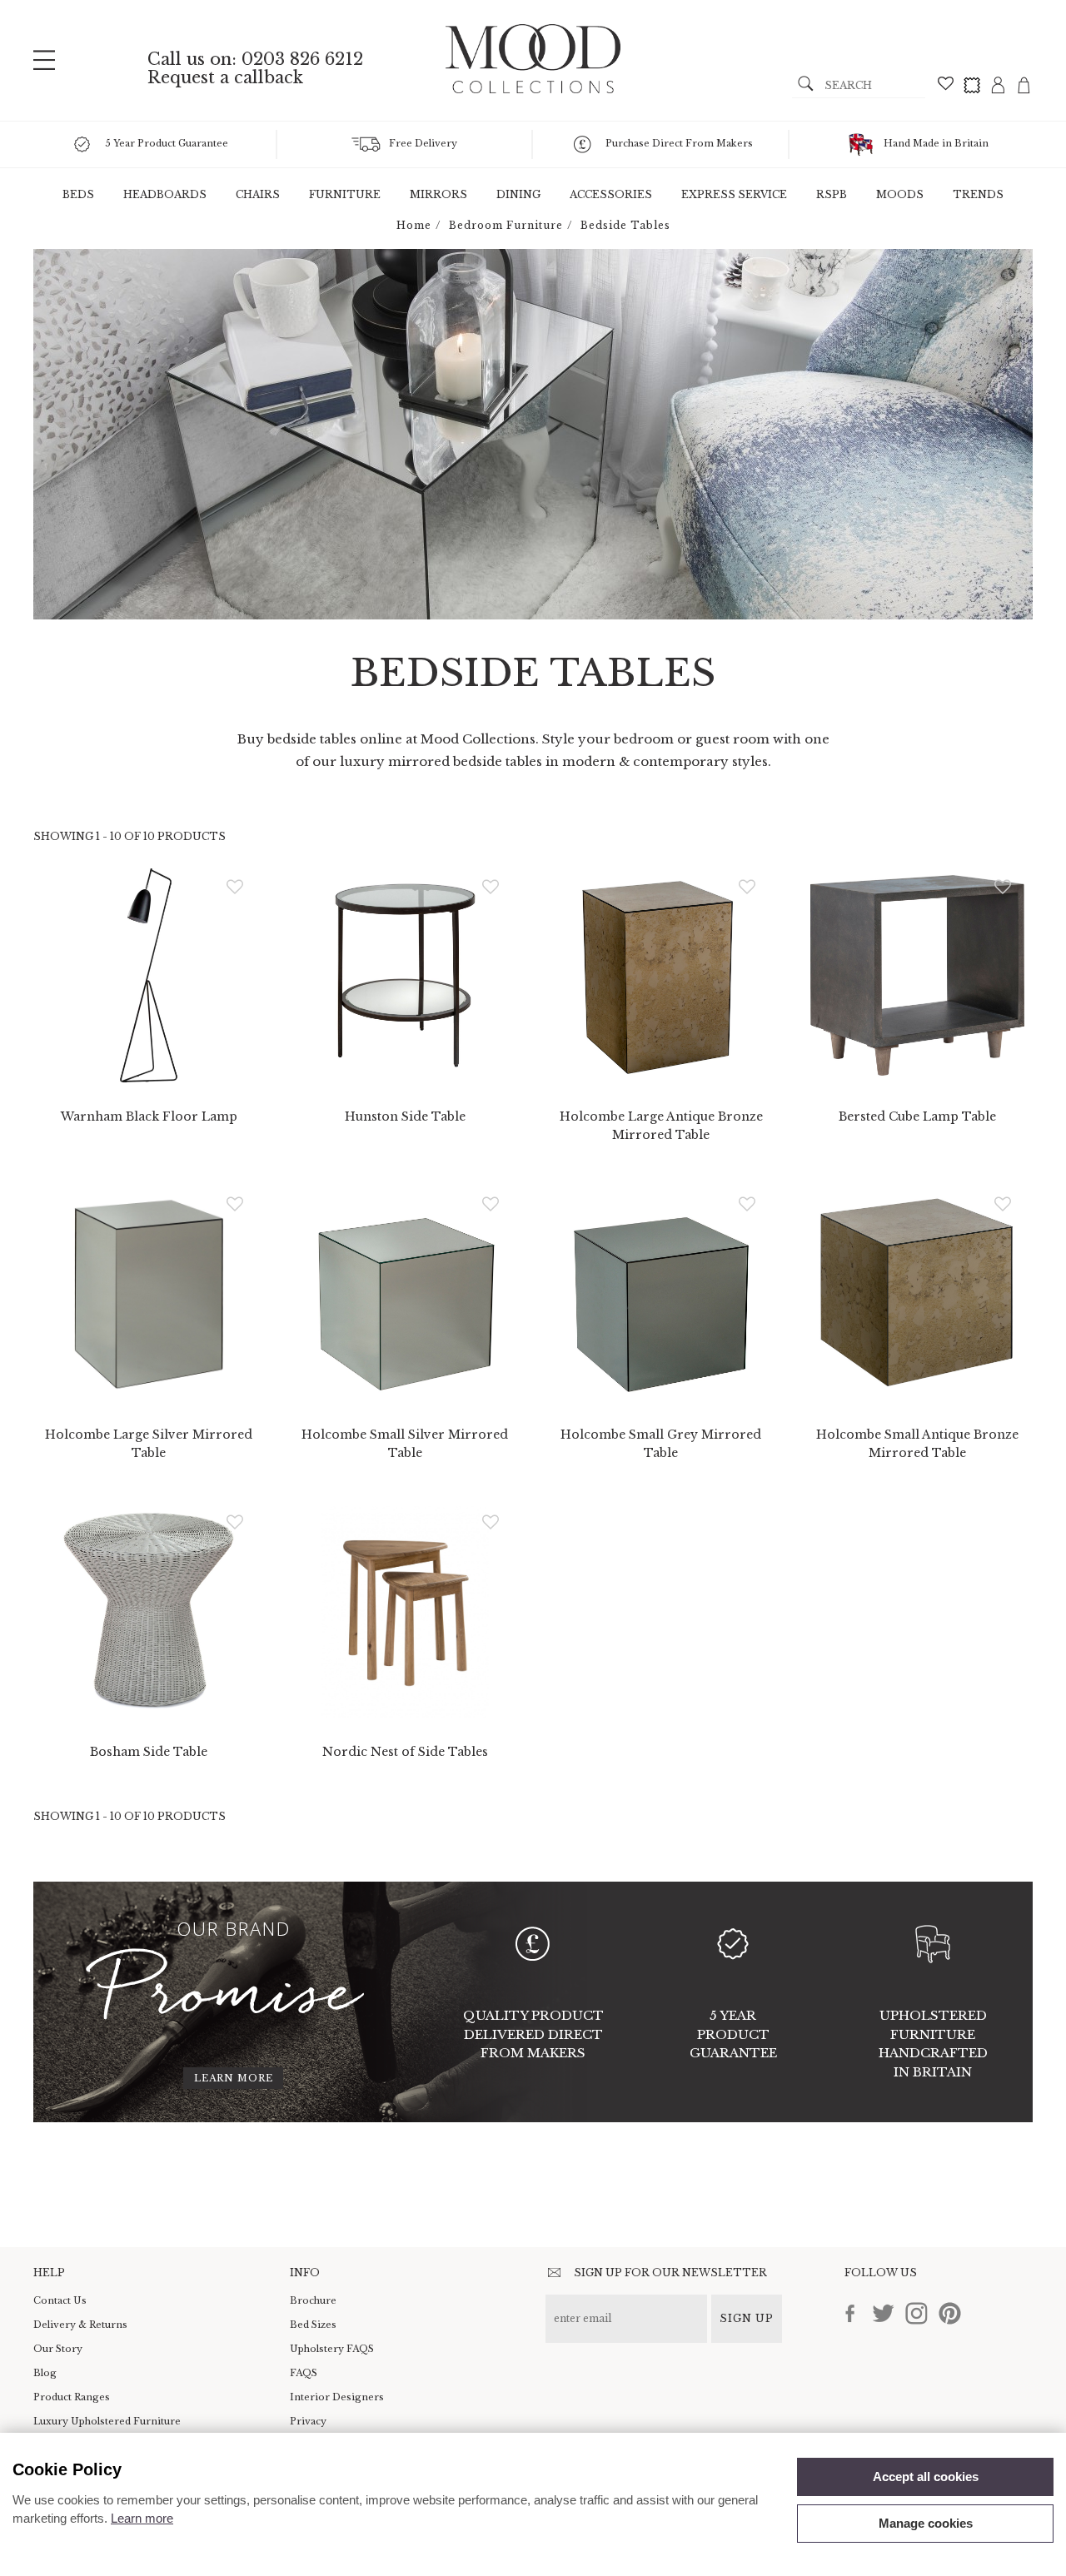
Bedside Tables (625, 225)
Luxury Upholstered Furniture (107, 2421)
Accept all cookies (926, 2477)
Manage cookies (926, 2523)
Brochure (313, 2300)
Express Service (734, 194)
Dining (518, 194)
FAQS (304, 2373)
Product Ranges (72, 2397)
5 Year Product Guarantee (167, 143)
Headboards (165, 194)
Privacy (308, 2421)
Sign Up (747, 2318)
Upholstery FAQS (332, 2349)
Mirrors (438, 194)
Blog (45, 2373)
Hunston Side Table (405, 1116)
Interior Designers (337, 2397)
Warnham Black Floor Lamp (149, 1116)
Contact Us (60, 2300)
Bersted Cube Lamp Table (917, 1116)
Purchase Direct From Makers (679, 143)
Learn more (234, 2078)
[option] (533, 434)
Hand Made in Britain (936, 143)
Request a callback (225, 77)
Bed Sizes (313, 2325)
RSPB (832, 194)
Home (414, 225)
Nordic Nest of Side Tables (405, 1752)
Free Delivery (423, 143)
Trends (978, 194)
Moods (900, 194)
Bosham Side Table (149, 1752)
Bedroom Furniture (506, 225)
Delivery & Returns (80, 2325)
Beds (78, 194)
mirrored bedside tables (467, 761)
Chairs (258, 194)
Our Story (58, 2349)
